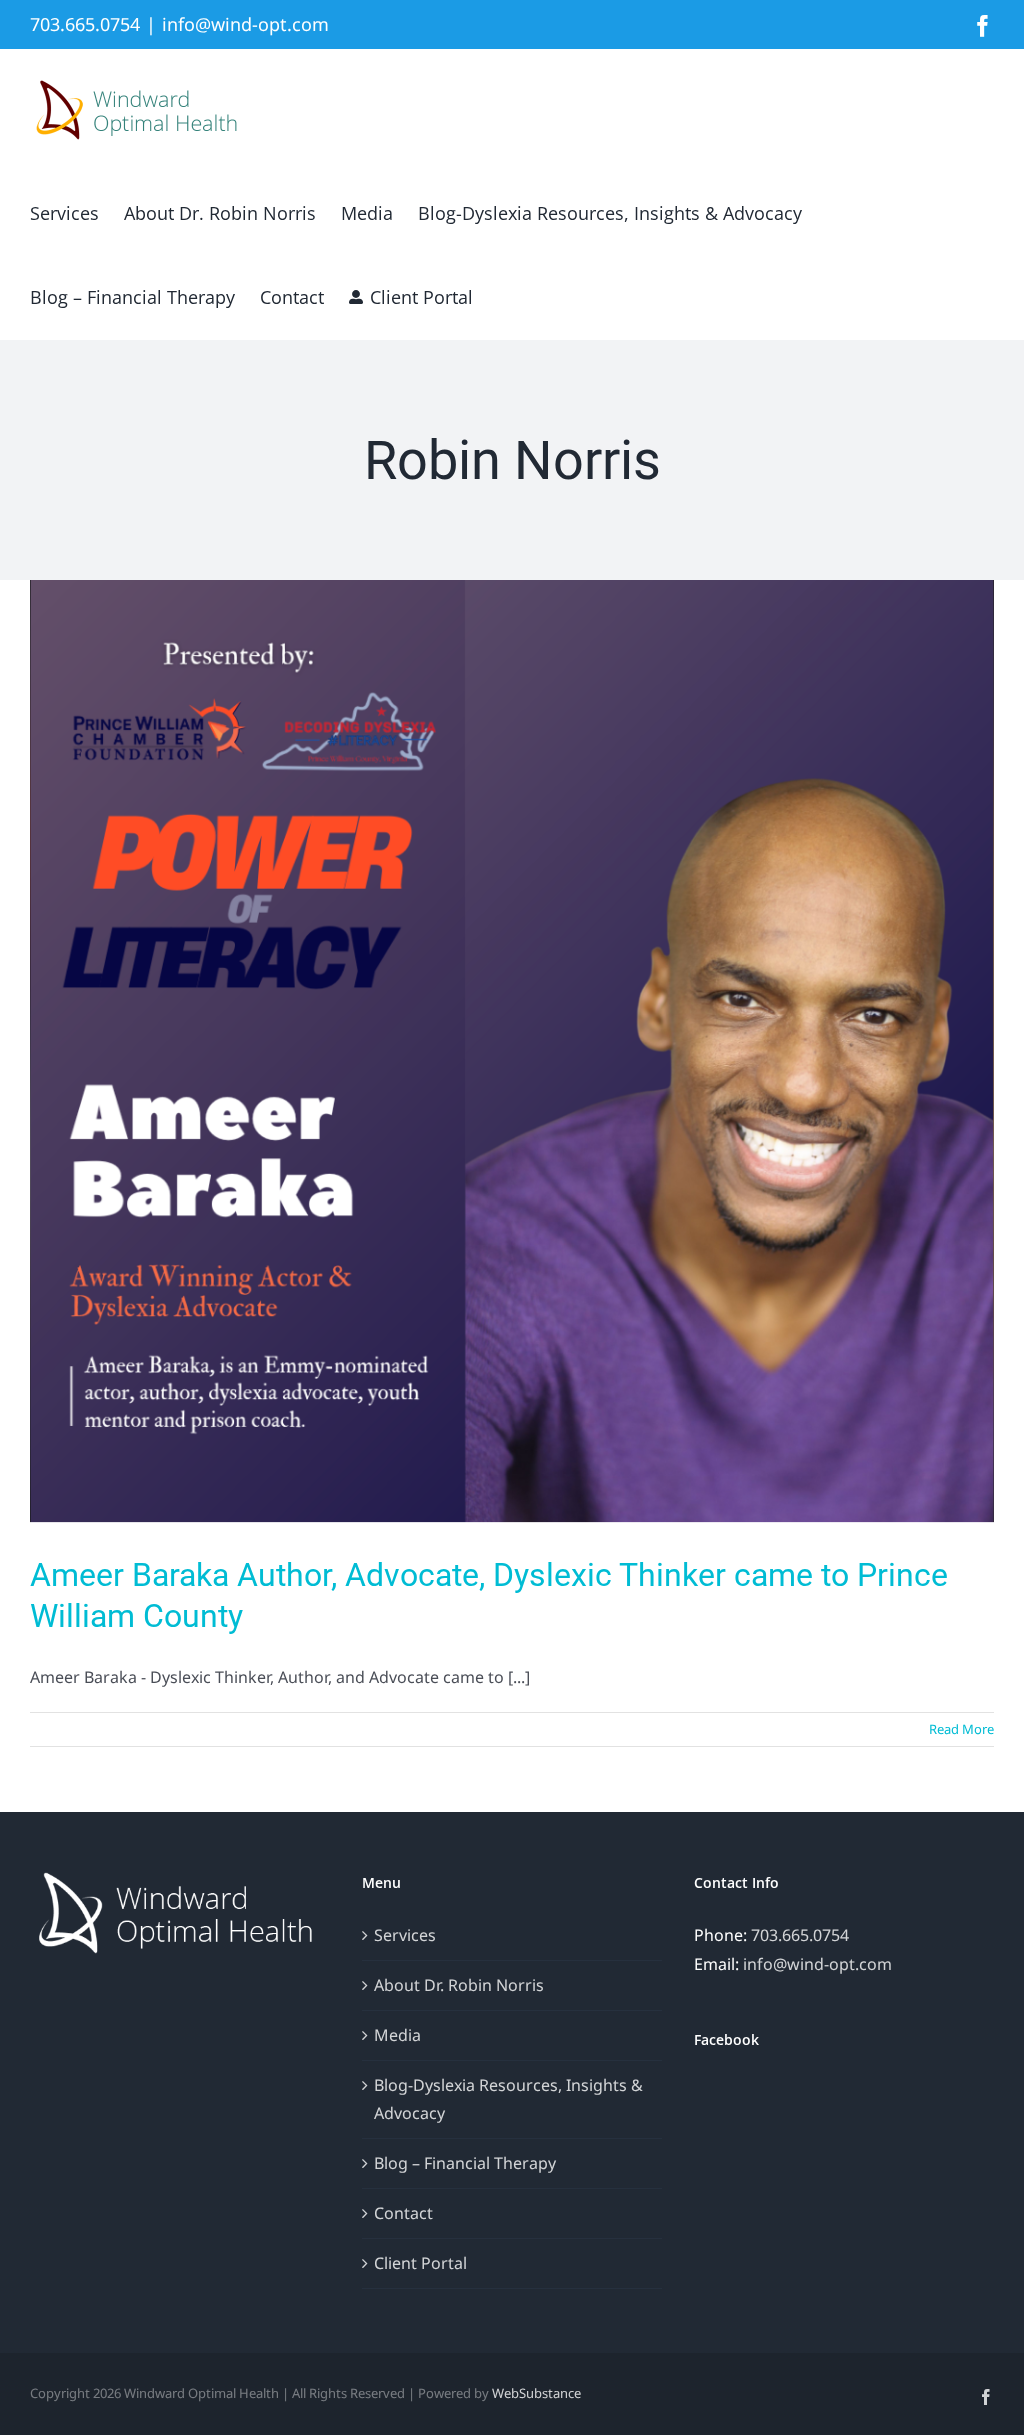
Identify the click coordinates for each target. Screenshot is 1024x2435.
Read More (961, 1729)
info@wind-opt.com (245, 24)
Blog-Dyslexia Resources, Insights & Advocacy (508, 2099)
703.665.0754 (800, 1935)
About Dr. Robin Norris (459, 1985)
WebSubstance (536, 2393)
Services (405, 1935)
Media (397, 2035)
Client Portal (420, 2263)
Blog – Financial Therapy (465, 2163)
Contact (403, 2213)
